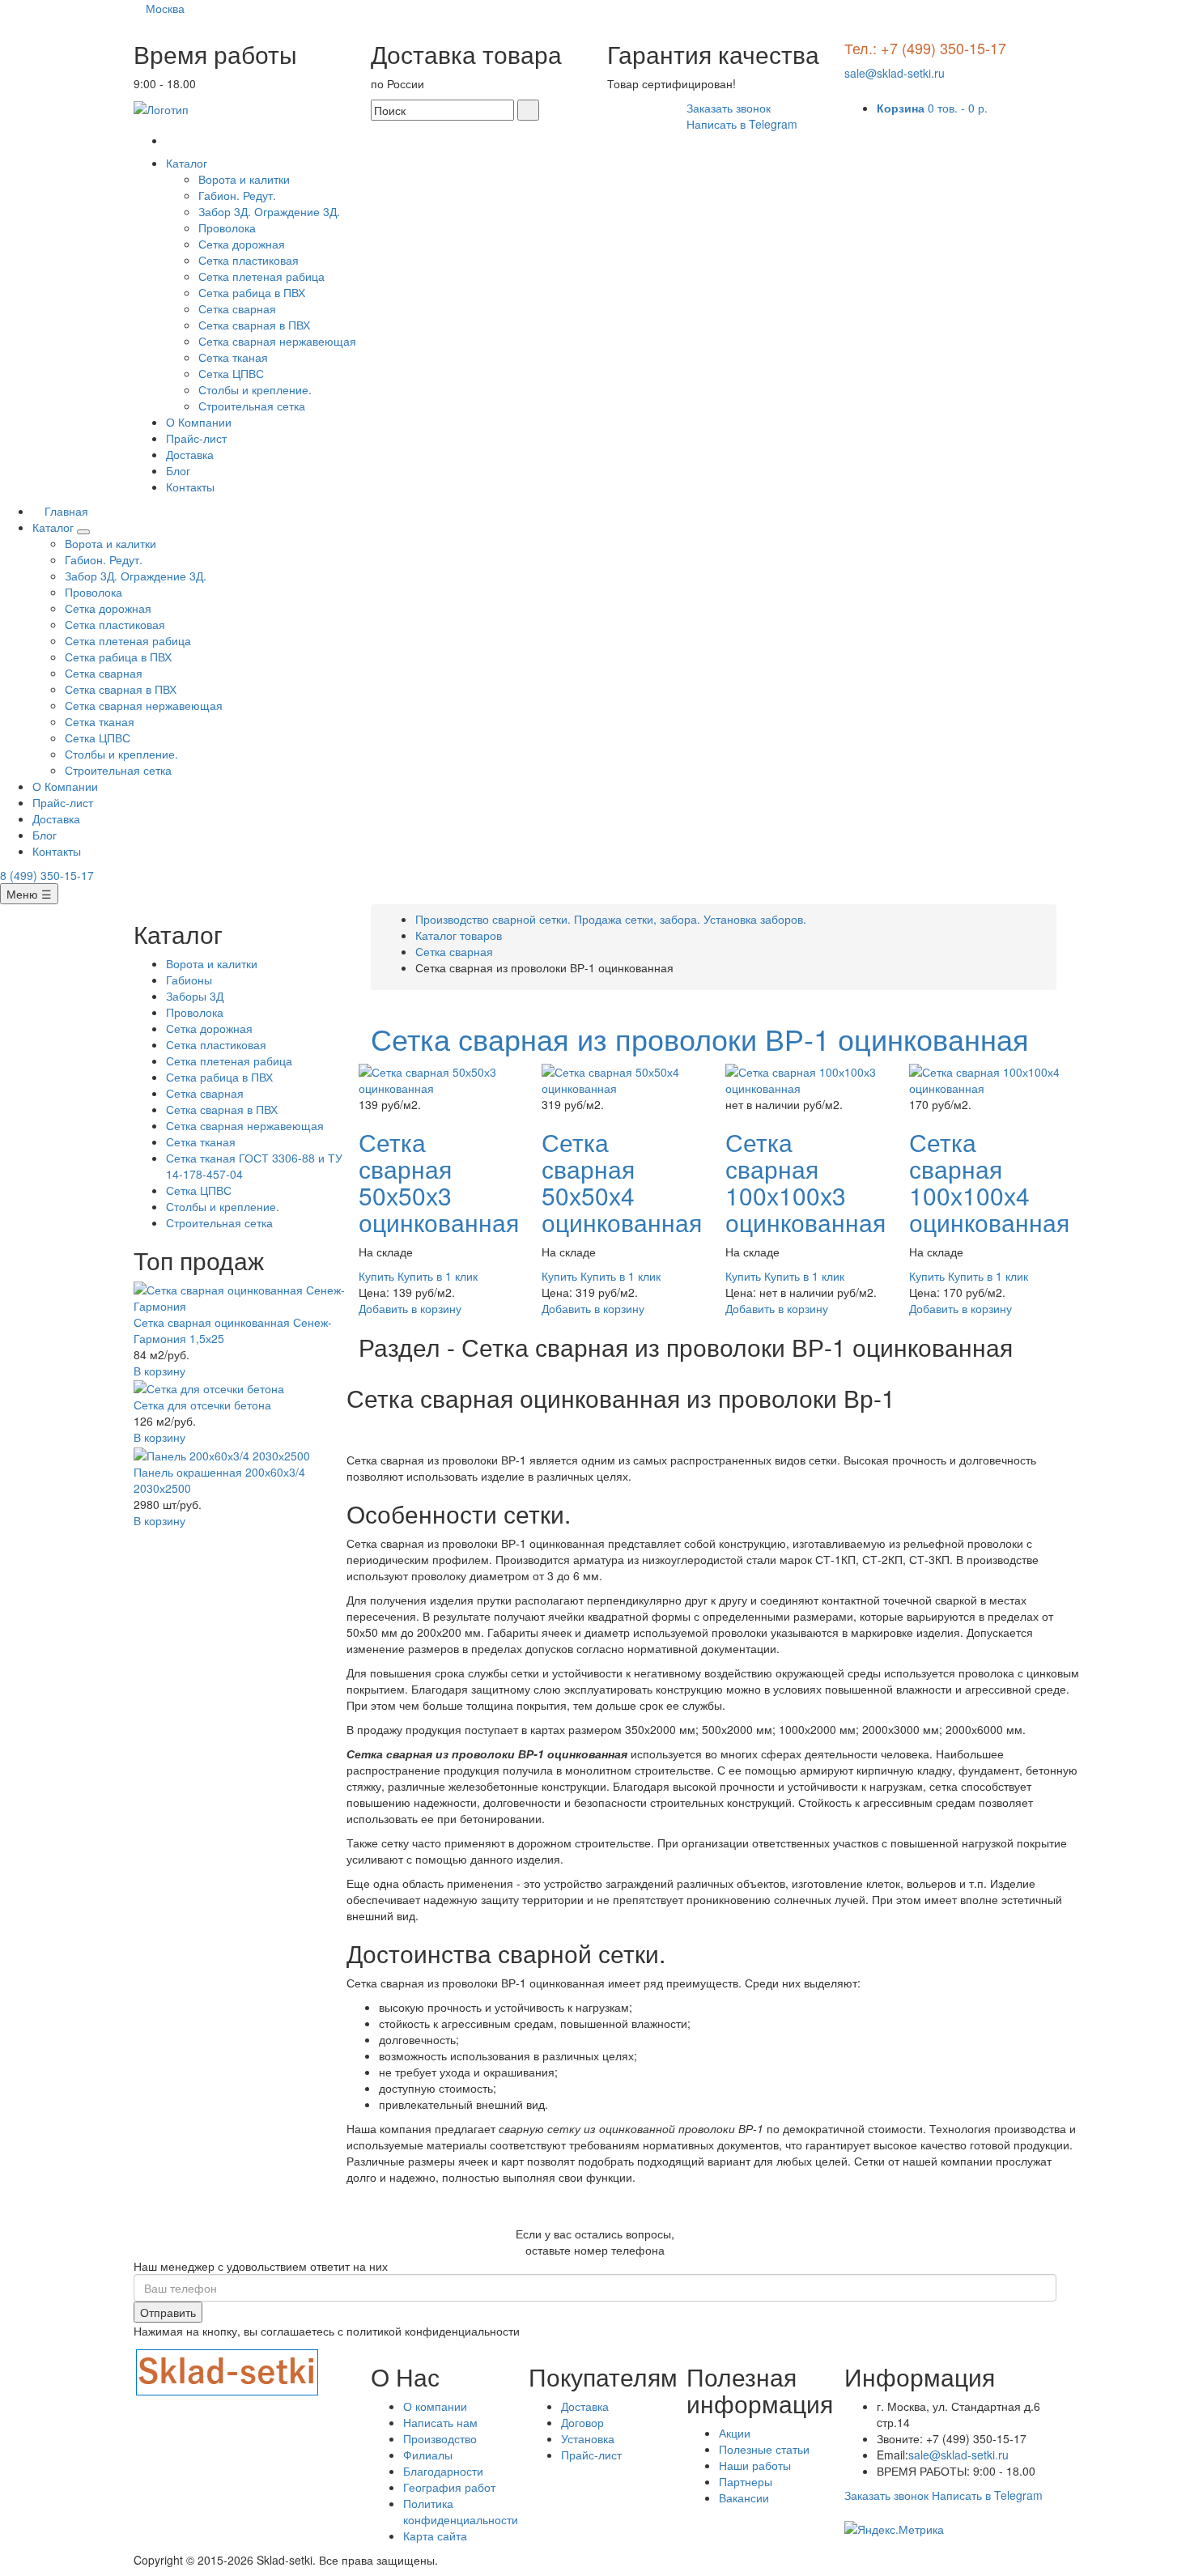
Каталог (188, 163)
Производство (440, 2438)
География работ (449, 2487)
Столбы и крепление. (255, 389)
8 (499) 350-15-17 (47, 875)
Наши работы (755, 2465)
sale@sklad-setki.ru (895, 73)
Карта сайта (435, 2536)
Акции (735, 2433)
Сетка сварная (237, 308)
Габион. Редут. (237, 195)
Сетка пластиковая (249, 260)
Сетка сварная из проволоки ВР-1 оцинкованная (700, 1038)
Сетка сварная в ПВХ (254, 325)
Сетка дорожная (242, 244)
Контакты (190, 487)
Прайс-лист (196, 438)
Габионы (189, 980)
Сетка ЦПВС (231, 373)
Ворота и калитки (244, 179)
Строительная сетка (252, 406)
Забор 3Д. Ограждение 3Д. (269, 211)
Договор (582, 2422)
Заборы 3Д (195, 996)
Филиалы (428, 2455)
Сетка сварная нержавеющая (277, 341)
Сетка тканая (233, 357)
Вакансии (744, 2497)
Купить (376, 1276)
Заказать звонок (729, 108)
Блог (178, 470)
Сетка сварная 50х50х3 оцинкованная (439, 1182)
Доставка (190, 454)
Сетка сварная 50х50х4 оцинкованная (622, 1182)
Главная (65, 511)
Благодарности (443, 2471)
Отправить (168, 2312)
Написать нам (440, 2422)
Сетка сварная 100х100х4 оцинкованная (989, 1182)
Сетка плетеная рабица (261, 276)
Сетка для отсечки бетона (202, 1405)
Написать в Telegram (742, 124)
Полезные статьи (764, 2449)
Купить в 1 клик (438, 1276)
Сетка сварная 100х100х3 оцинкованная (805, 1182)
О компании (435, 2406)
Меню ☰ (29, 894)
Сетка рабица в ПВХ (252, 292)
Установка (588, 2438)
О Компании (199, 422)
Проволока (227, 227)
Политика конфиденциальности (461, 2511)
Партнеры (746, 2481)
